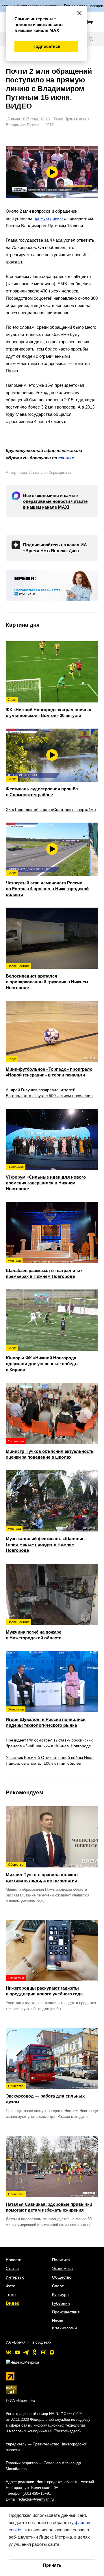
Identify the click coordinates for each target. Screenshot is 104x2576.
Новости (14, 2260)
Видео (13, 2303)
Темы (11, 2295)
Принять (52, 2565)
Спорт (58, 2286)
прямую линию (49, 218)
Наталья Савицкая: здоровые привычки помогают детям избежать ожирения (49, 2202)
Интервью (15, 2277)
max (52, 2352)
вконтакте (9, 2352)
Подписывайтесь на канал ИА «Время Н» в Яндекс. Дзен (55, 548)
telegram (26, 2352)
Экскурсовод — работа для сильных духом (45, 2094)
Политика (61, 2260)
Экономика (62, 2268)
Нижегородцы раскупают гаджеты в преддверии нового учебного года (44, 1986)
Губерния (61, 2303)
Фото (11, 2286)
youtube (17, 2352)
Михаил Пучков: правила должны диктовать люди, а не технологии (42, 1873)
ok (35, 2352)
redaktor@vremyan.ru (36, 2499)
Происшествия (66, 2312)
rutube (43, 2352)
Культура (60, 2295)
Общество (62, 2277)
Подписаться (46, 46)
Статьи (12, 2268)
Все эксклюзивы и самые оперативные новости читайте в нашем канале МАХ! (55, 501)
